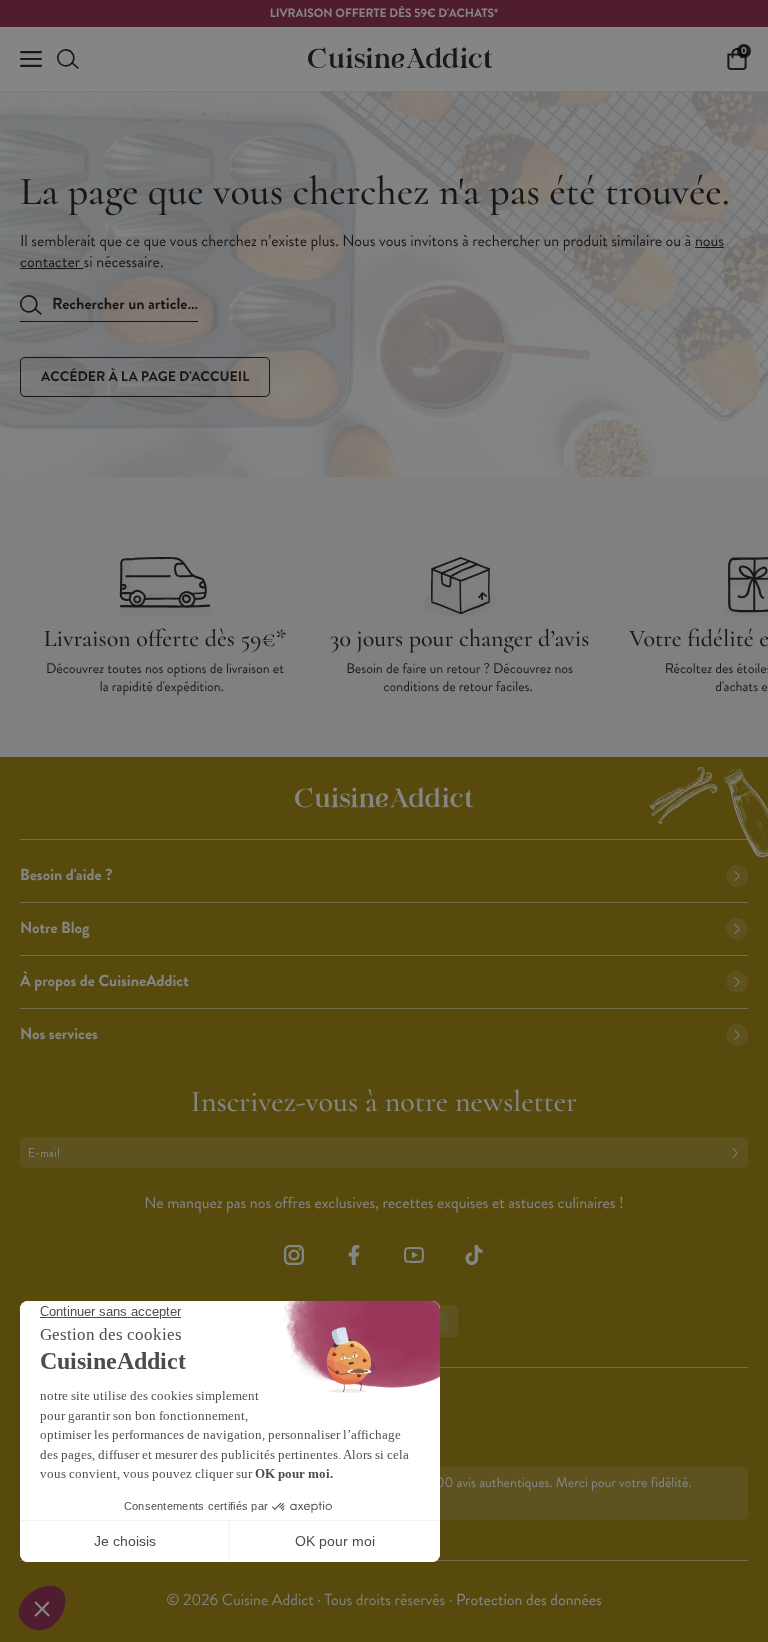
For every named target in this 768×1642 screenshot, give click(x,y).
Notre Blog (54, 928)
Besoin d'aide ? (66, 875)
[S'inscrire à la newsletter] (739, 1152)
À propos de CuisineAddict (104, 981)
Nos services (59, 1034)
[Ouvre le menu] (31, 59)
